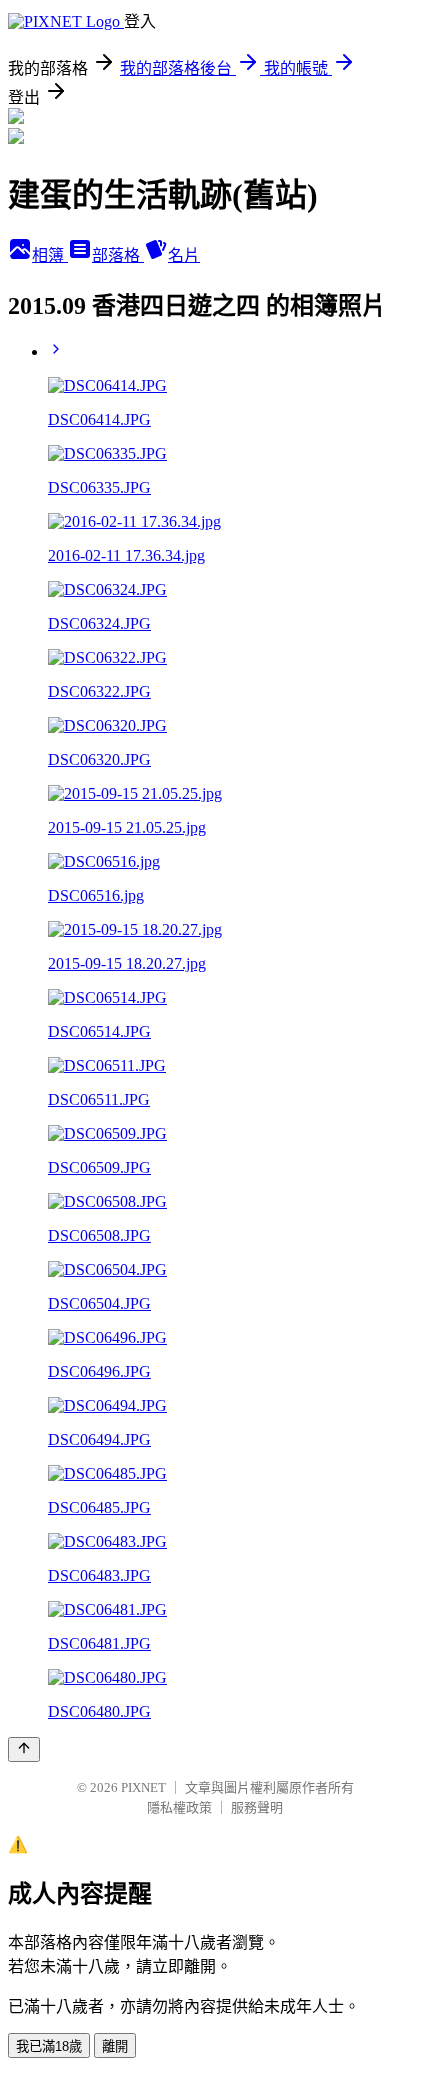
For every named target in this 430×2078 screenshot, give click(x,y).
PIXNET (143, 1787)
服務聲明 (257, 1807)
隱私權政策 (179, 1807)
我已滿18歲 (49, 2046)
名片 (184, 255)
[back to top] (24, 1749)
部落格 (118, 255)
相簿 (50, 255)
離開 (115, 2046)
